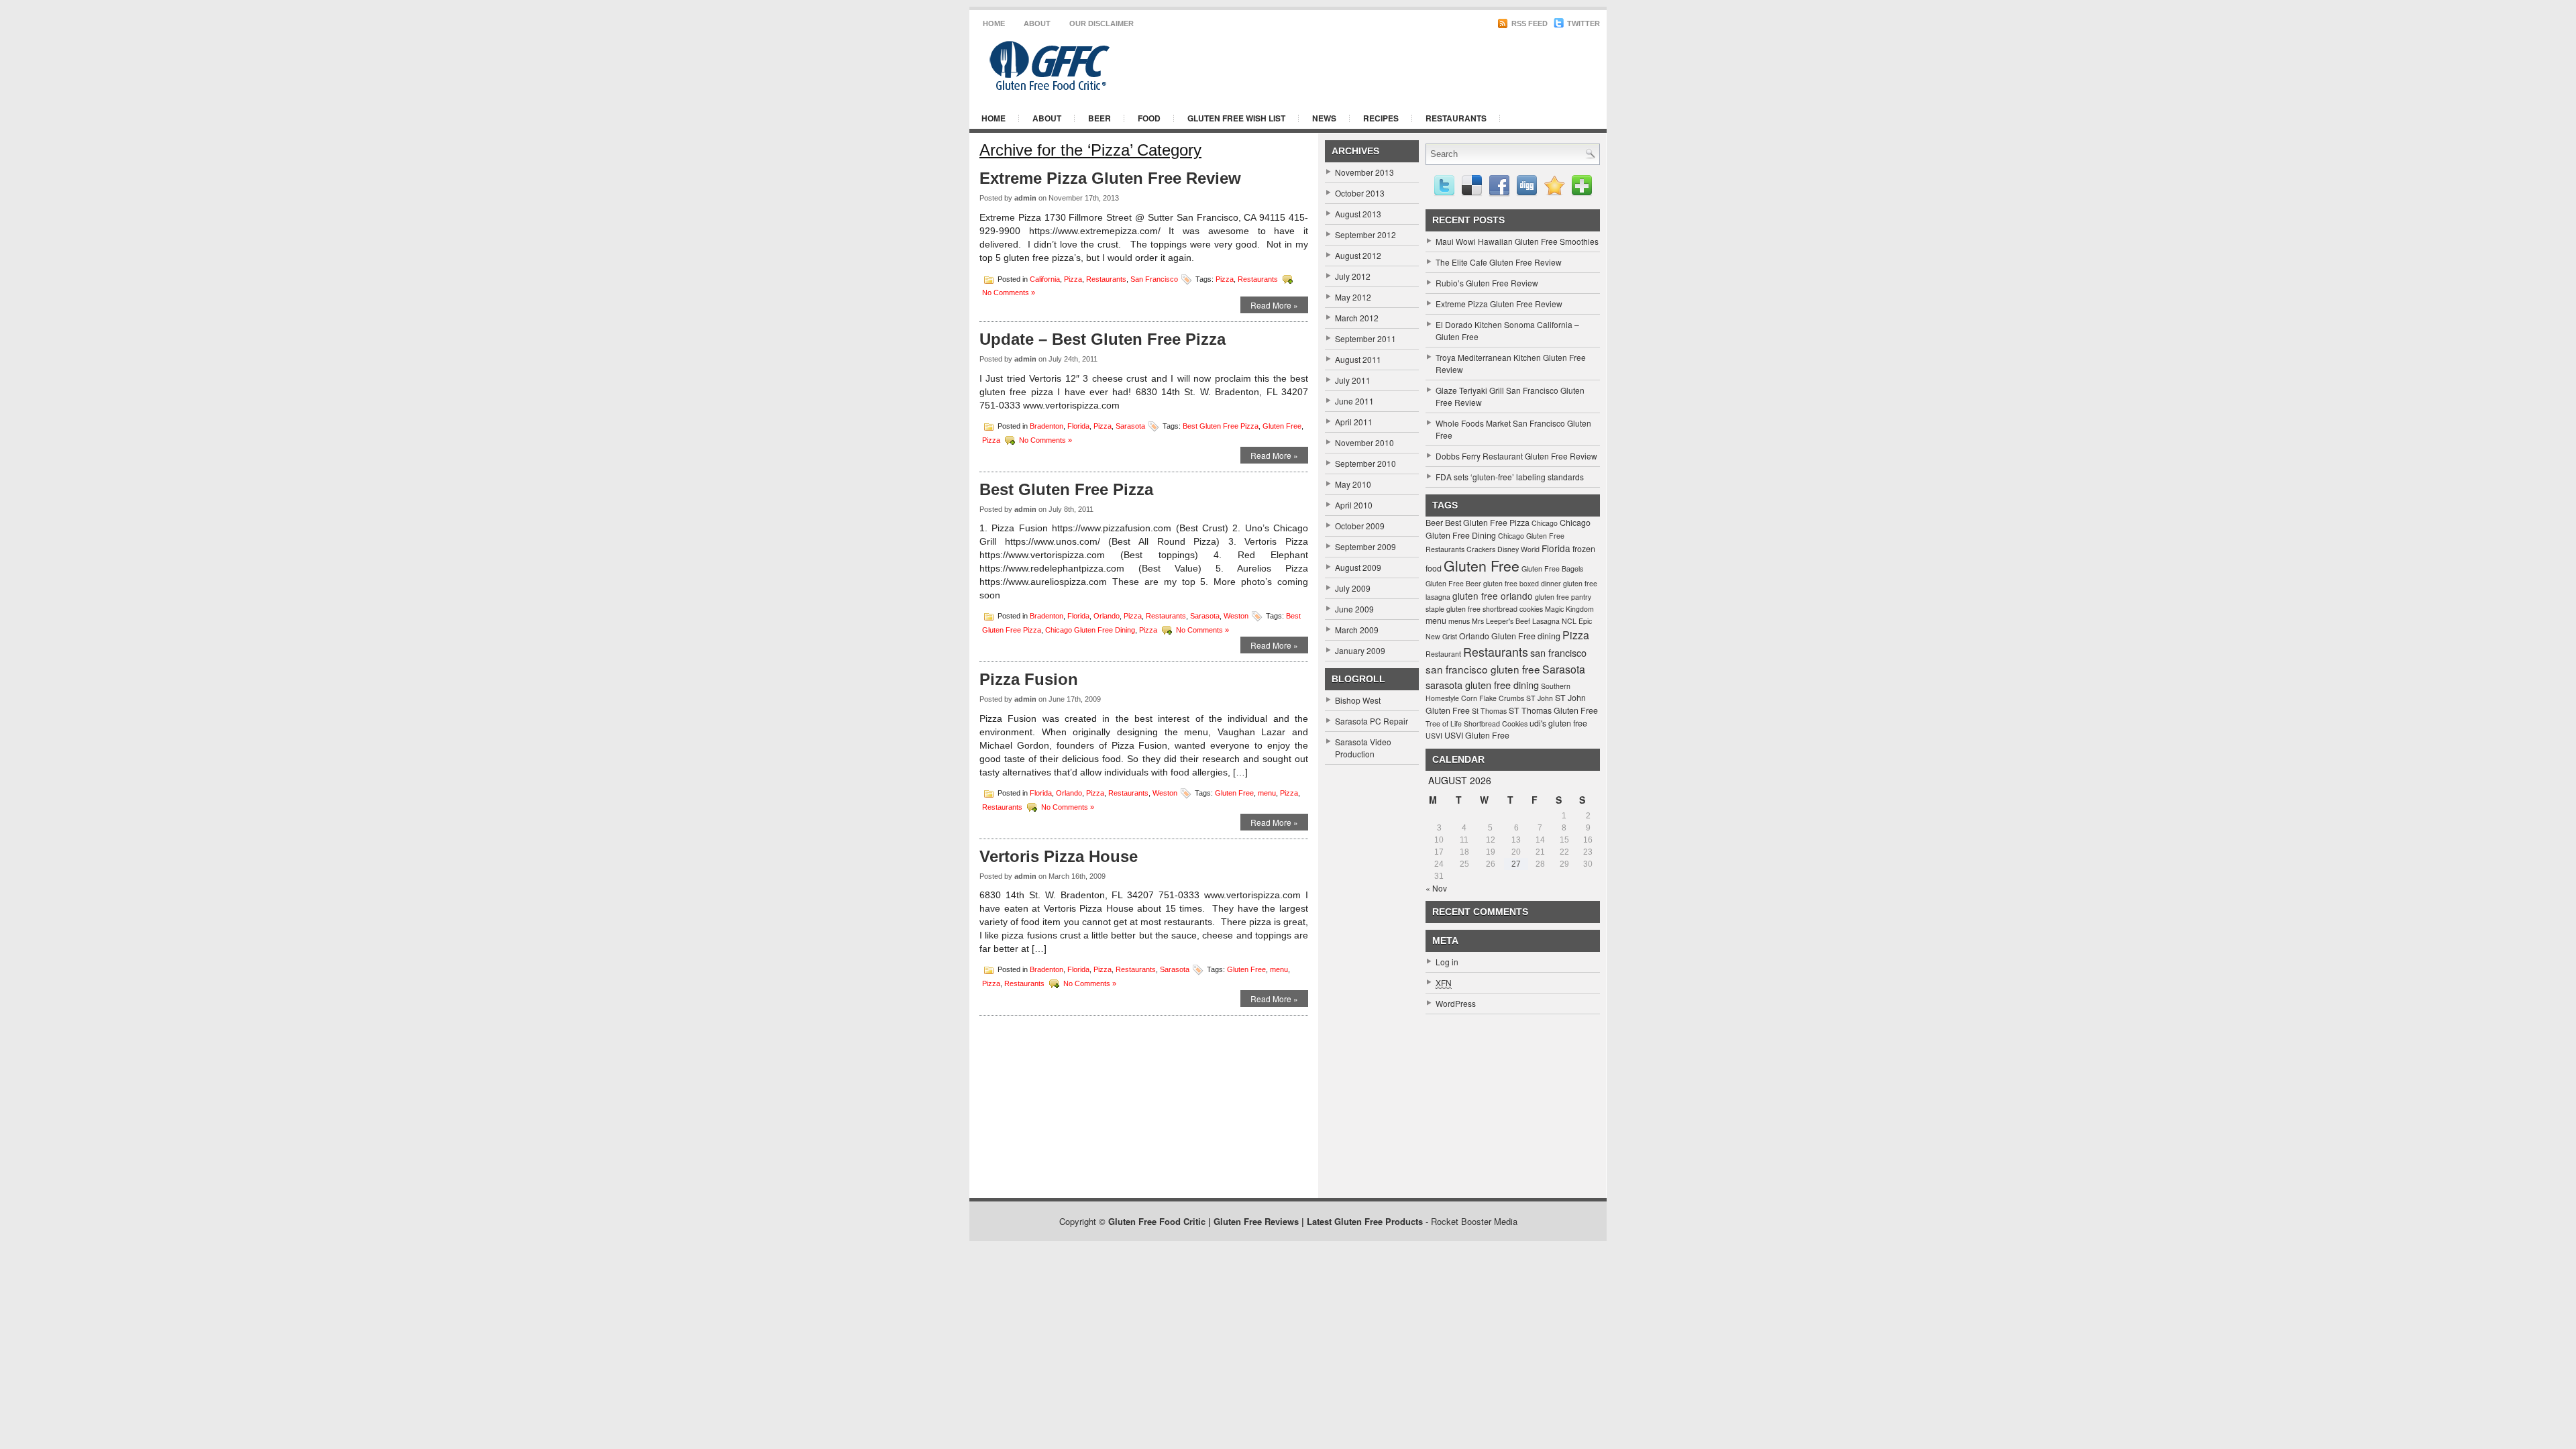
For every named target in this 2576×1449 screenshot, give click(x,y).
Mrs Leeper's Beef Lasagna (1516, 621)
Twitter (1582, 23)
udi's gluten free (1558, 723)
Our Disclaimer (1102, 23)
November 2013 (1364, 172)
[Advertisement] (1436, 66)
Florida (1078, 425)
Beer (1099, 118)
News (1324, 118)
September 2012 (1365, 234)
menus (1459, 621)
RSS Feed (1528, 23)
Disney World (1518, 549)
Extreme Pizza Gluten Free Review (1110, 178)
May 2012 (1353, 297)
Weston (1236, 616)
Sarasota (1130, 425)
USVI (1434, 736)
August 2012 (1358, 255)
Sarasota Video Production (1363, 748)
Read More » (1274, 305)
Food (1149, 118)
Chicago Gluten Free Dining (1090, 630)
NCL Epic (1577, 621)
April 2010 (1354, 505)
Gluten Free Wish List (1236, 118)
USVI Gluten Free (1477, 735)
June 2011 (1354, 401)
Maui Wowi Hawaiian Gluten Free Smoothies (1517, 241)
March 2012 (1357, 318)
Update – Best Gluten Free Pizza (1103, 339)
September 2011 (1365, 338)
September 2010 (1365, 463)
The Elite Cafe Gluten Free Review (1499, 262)
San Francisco (1154, 278)
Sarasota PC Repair (1372, 721)
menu (1267, 792)
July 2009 (1353, 588)
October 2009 (1360, 526)
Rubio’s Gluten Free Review (1487, 283)
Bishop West (1358, 700)
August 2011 (1358, 359)
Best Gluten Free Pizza (1221, 425)
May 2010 (1353, 484)
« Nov (1436, 888)
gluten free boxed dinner (1522, 583)
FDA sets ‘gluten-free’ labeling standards (1510, 477)
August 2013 (1358, 214)
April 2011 (1354, 422)
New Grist (1441, 636)
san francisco (1558, 652)
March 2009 (1357, 630)
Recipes (1381, 118)
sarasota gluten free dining (1482, 685)
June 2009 (1354, 609)
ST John (1540, 698)
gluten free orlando (1493, 596)
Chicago (1545, 523)
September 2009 (1365, 546)
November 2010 (1364, 442)
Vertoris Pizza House (1059, 856)
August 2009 (1358, 567)
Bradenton (1046, 425)
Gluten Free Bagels (1552, 569)
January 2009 (1360, 650)
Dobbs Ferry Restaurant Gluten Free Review (1516, 456)
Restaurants (1456, 118)
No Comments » (1009, 292)
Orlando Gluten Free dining (1510, 636)
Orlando (1107, 616)
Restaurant (1443, 654)
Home (994, 23)
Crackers (1481, 549)
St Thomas (1489, 711)
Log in (1447, 962)
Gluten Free (1282, 425)
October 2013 (1360, 193)
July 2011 (1353, 380)
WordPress (1456, 1003)
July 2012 (1353, 276)
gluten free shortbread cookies (1495, 609)
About (1037, 23)
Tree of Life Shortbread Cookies (1477, 723)
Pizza (1073, 278)
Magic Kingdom (1569, 609)
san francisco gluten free (1483, 669)
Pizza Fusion (1029, 679)
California (1045, 278)
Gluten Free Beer (1453, 583)
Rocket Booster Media (1474, 1221)
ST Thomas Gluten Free (1553, 710)
